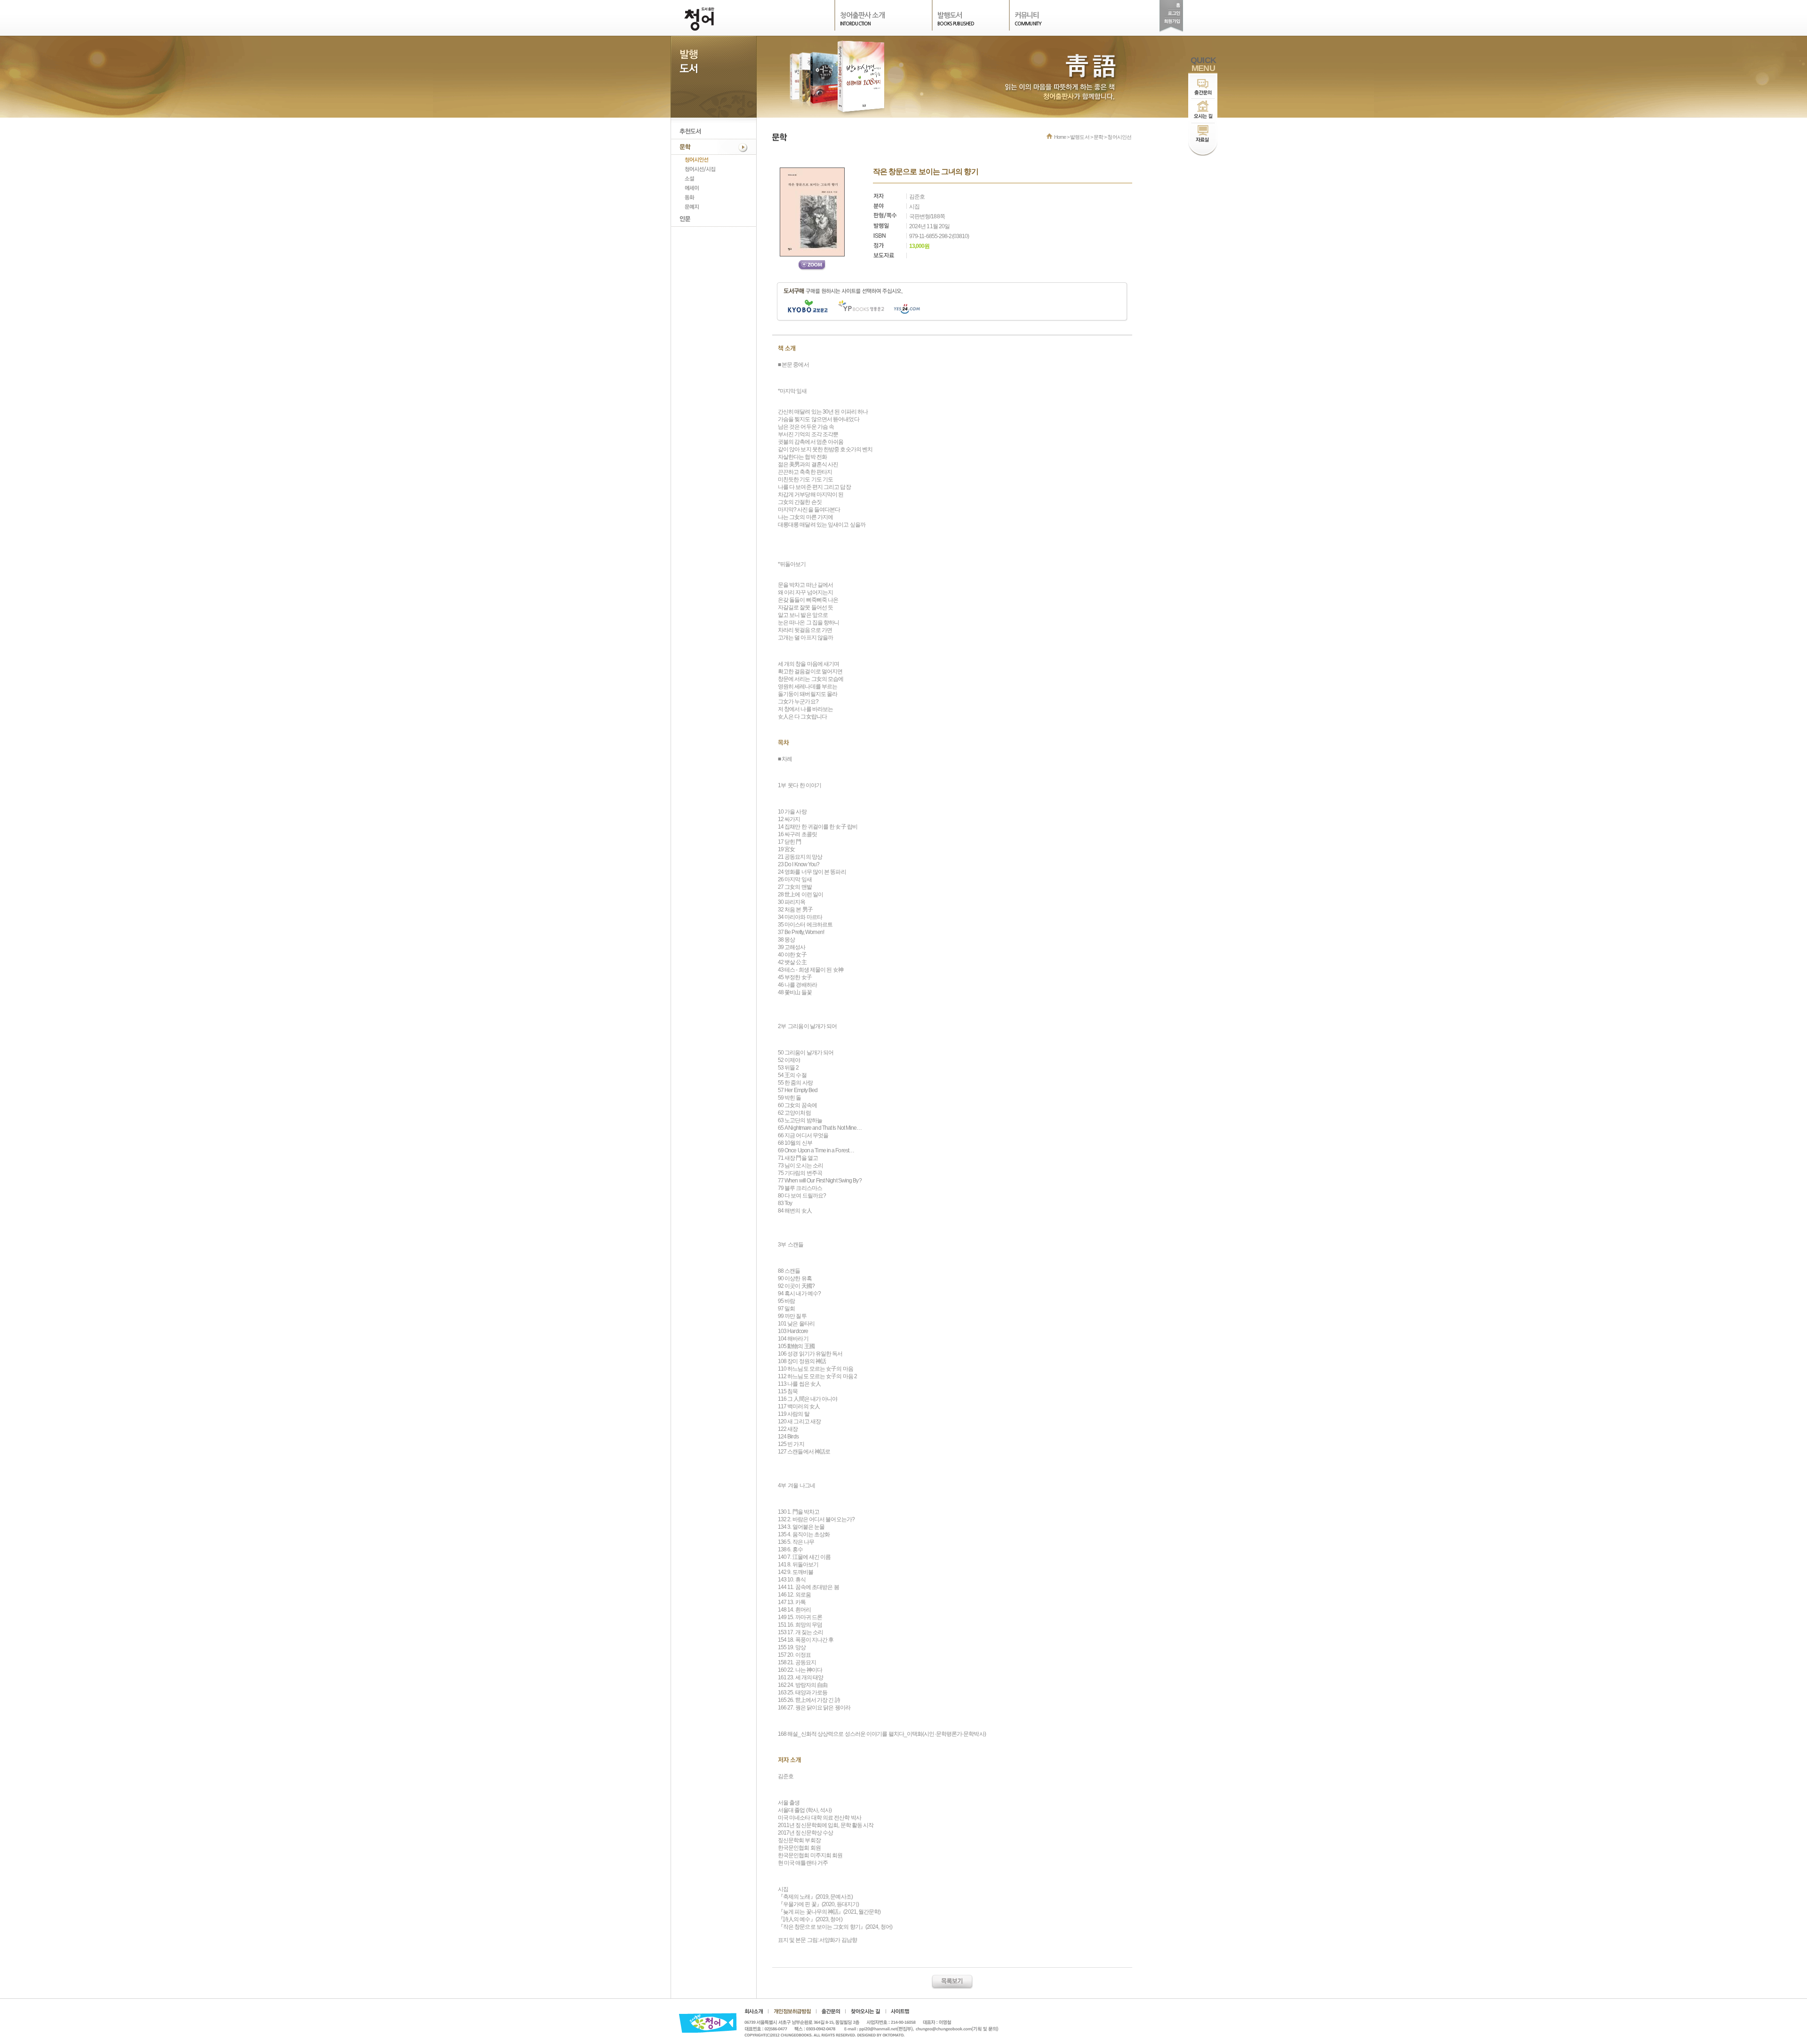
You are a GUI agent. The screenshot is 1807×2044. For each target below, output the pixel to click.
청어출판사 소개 (862, 15)
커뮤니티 (1027, 15)
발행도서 (950, 15)
